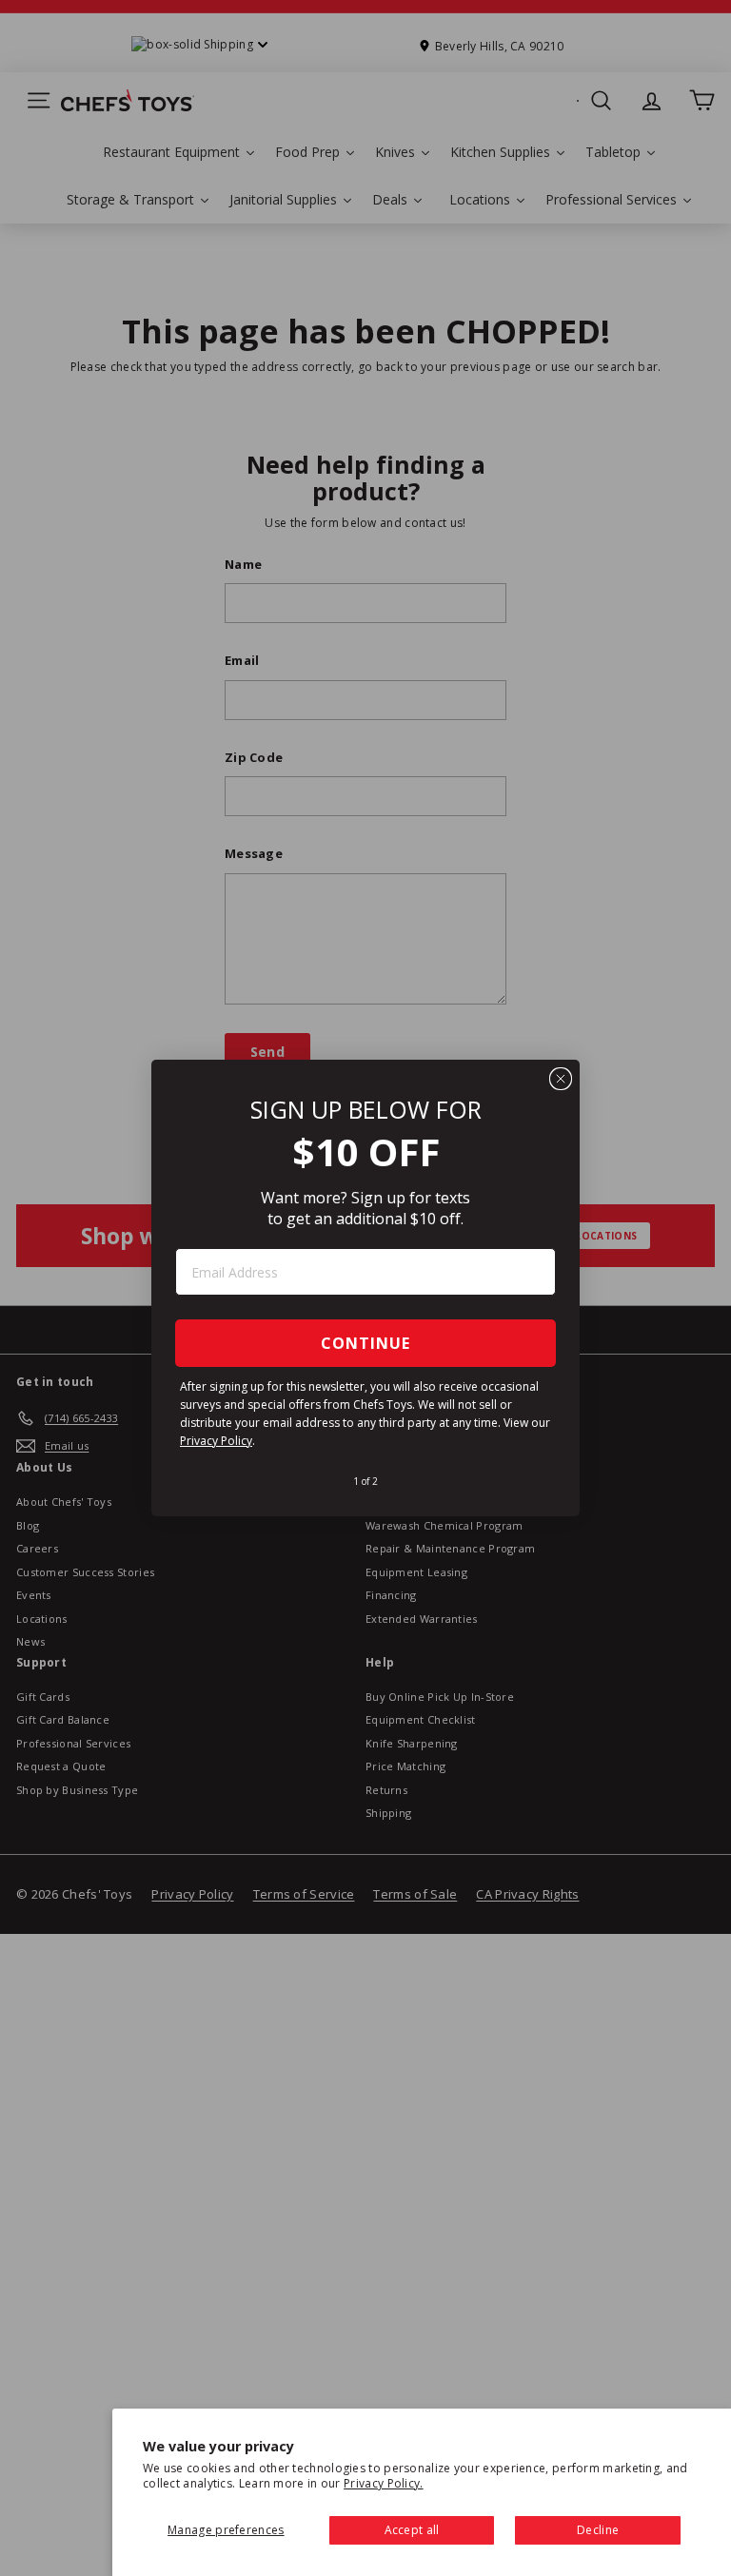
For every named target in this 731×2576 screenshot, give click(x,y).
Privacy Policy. (384, 2483)
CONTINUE (365, 1343)
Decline (598, 2530)
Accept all (412, 2530)
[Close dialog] (561, 1079)
